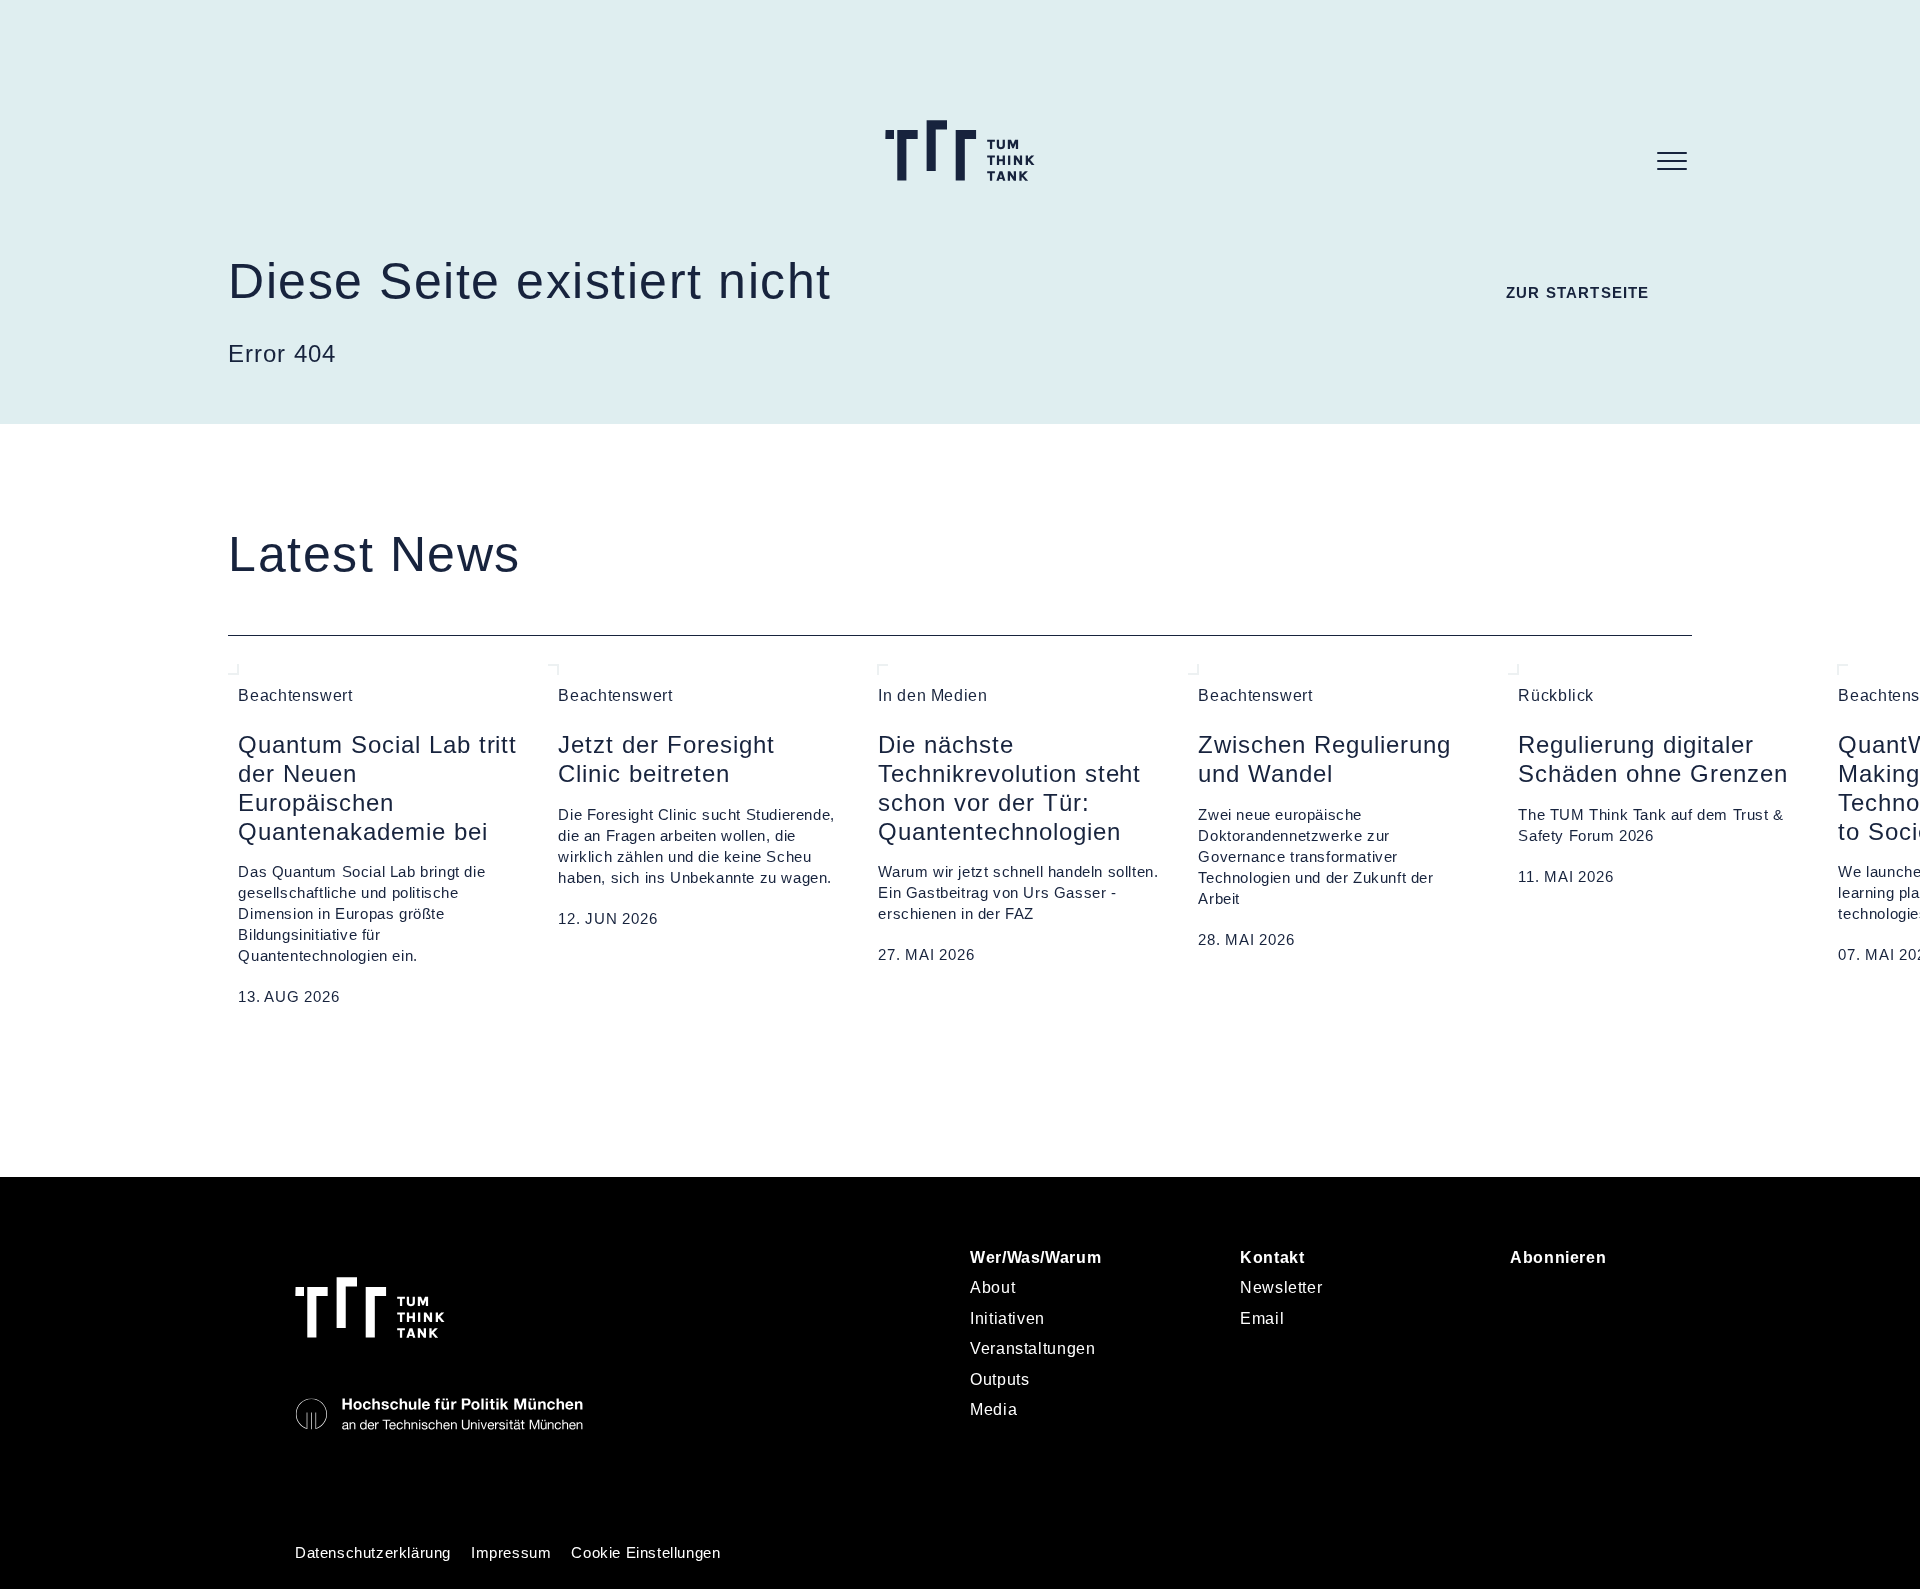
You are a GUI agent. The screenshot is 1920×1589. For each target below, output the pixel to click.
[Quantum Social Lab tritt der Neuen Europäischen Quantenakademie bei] (378, 836)
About (992, 1287)
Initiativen (1007, 1318)
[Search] (1622, 161)
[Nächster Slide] (283, 1057)
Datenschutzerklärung (373, 1552)
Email (1262, 1318)
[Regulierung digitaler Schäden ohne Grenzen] (1658, 836)
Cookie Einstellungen (645, 1552)
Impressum (511, 1552)
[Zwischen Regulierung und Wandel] (1338, 836)
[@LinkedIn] (1530, 1297)
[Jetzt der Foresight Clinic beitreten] (698, 836)
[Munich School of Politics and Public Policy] (439, 1415)
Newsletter (1281, 1287)
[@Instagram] (1580, 1297)
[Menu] (1672, 161)
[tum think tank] (960, 150)
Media (993, 1409)
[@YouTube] (1530, 1351)
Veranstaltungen (1033, 1348)
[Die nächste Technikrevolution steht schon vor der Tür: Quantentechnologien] (1018, 836)
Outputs (999, 1379)
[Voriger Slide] (238, 1057)
